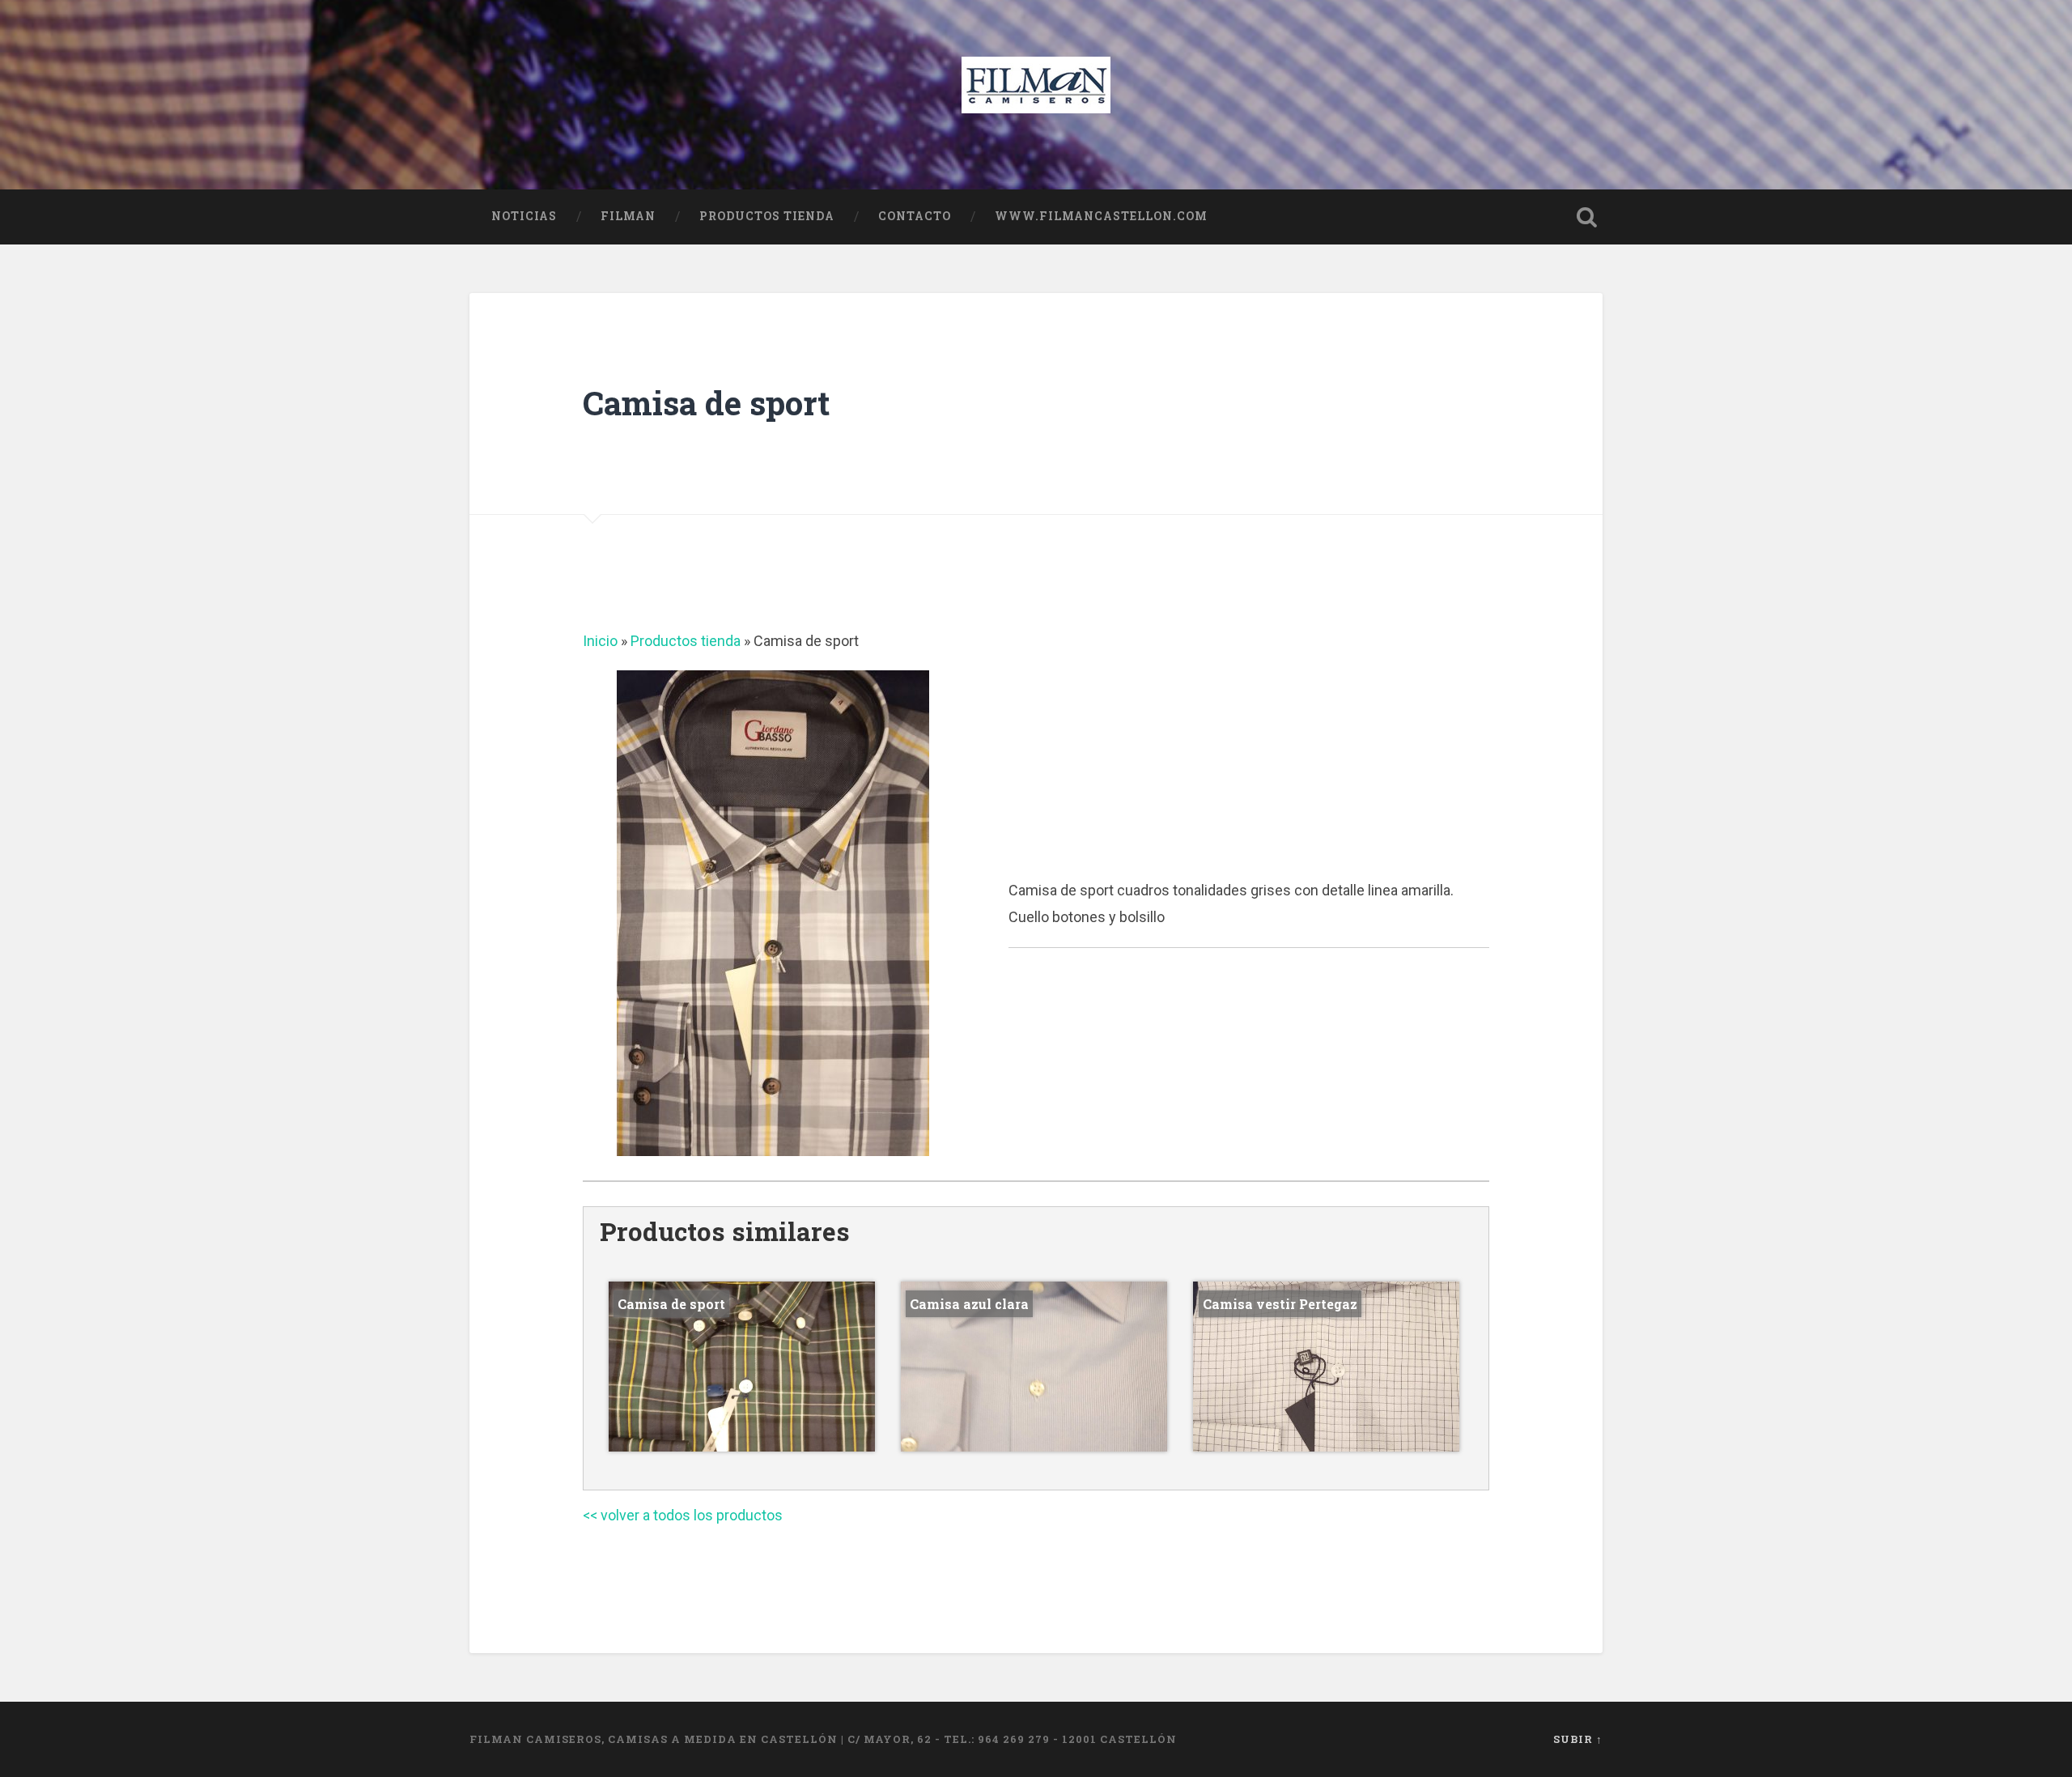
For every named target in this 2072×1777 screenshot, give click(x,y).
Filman (628, 216)
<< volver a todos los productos (683, 1515)
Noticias (524, 216)
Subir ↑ (1578, 1739)
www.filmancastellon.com (1101, 216)
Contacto (915, 216)
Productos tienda (767, 216)
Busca (1586, 217)
